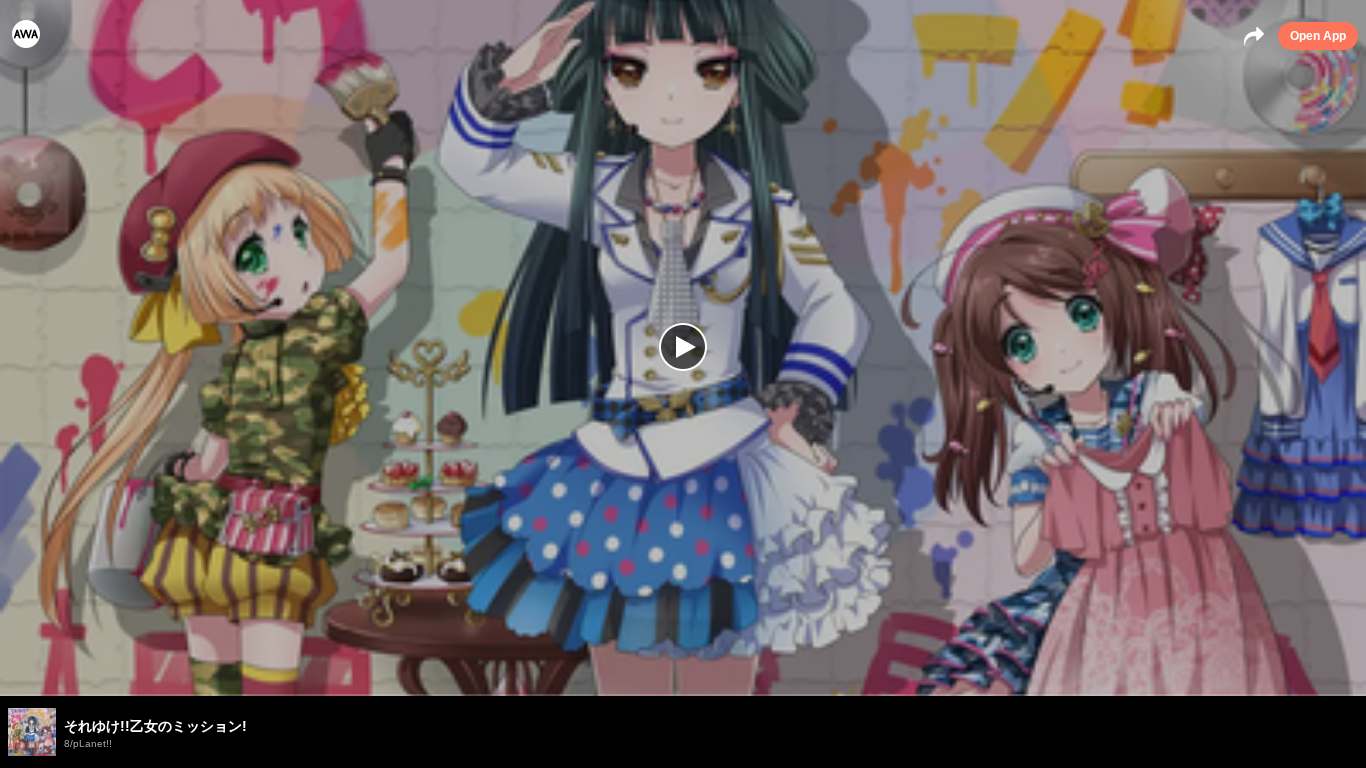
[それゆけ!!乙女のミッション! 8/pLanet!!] (683, 695)
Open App (1318, 36)
